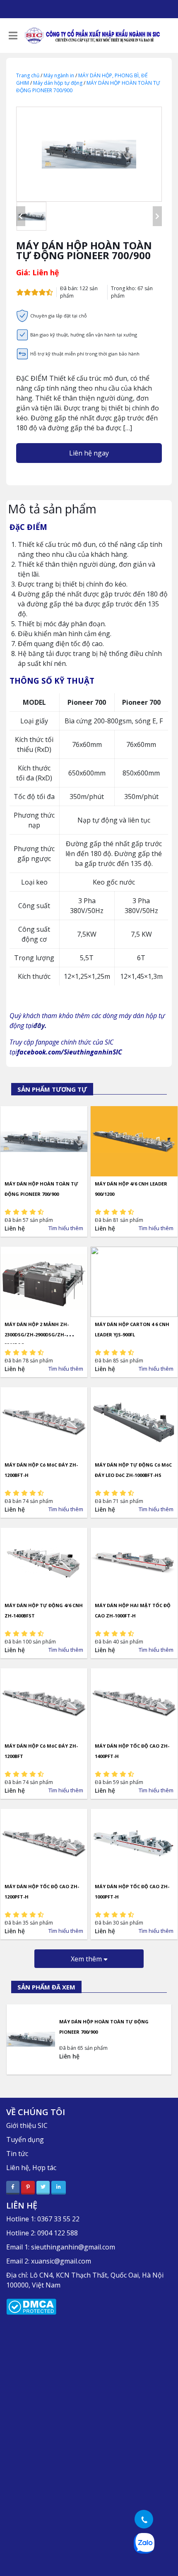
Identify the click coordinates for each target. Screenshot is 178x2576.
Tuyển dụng (25, 2140)
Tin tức (17, 2154)
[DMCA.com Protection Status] (31, 2306)
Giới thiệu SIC (27, 2125)
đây (39, 1026)
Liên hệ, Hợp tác (31, 2168)
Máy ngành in (59, 75)
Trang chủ (28, 75)
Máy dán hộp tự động (58, 83)
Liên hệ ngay (89, 453)
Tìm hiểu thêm (66, 1228)
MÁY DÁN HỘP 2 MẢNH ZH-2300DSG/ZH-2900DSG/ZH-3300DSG (37, 1335)
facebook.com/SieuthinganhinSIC (70, 1052)
